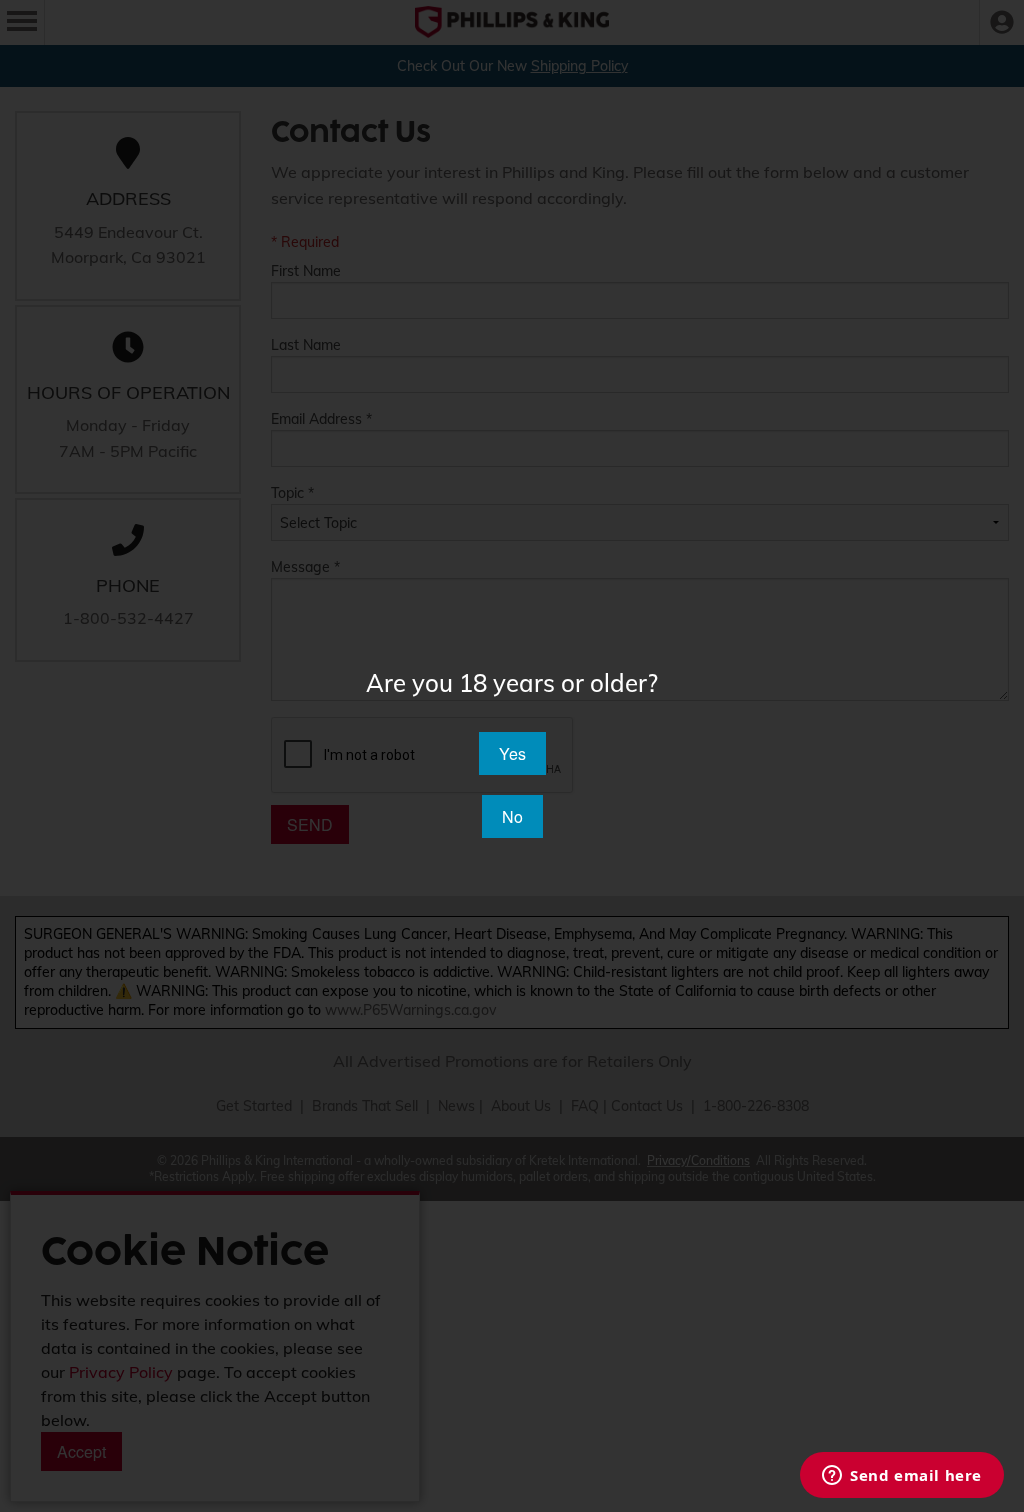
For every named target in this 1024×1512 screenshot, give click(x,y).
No (512, 816)
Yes (512, 753)
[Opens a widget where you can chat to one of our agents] (902, 1477)
